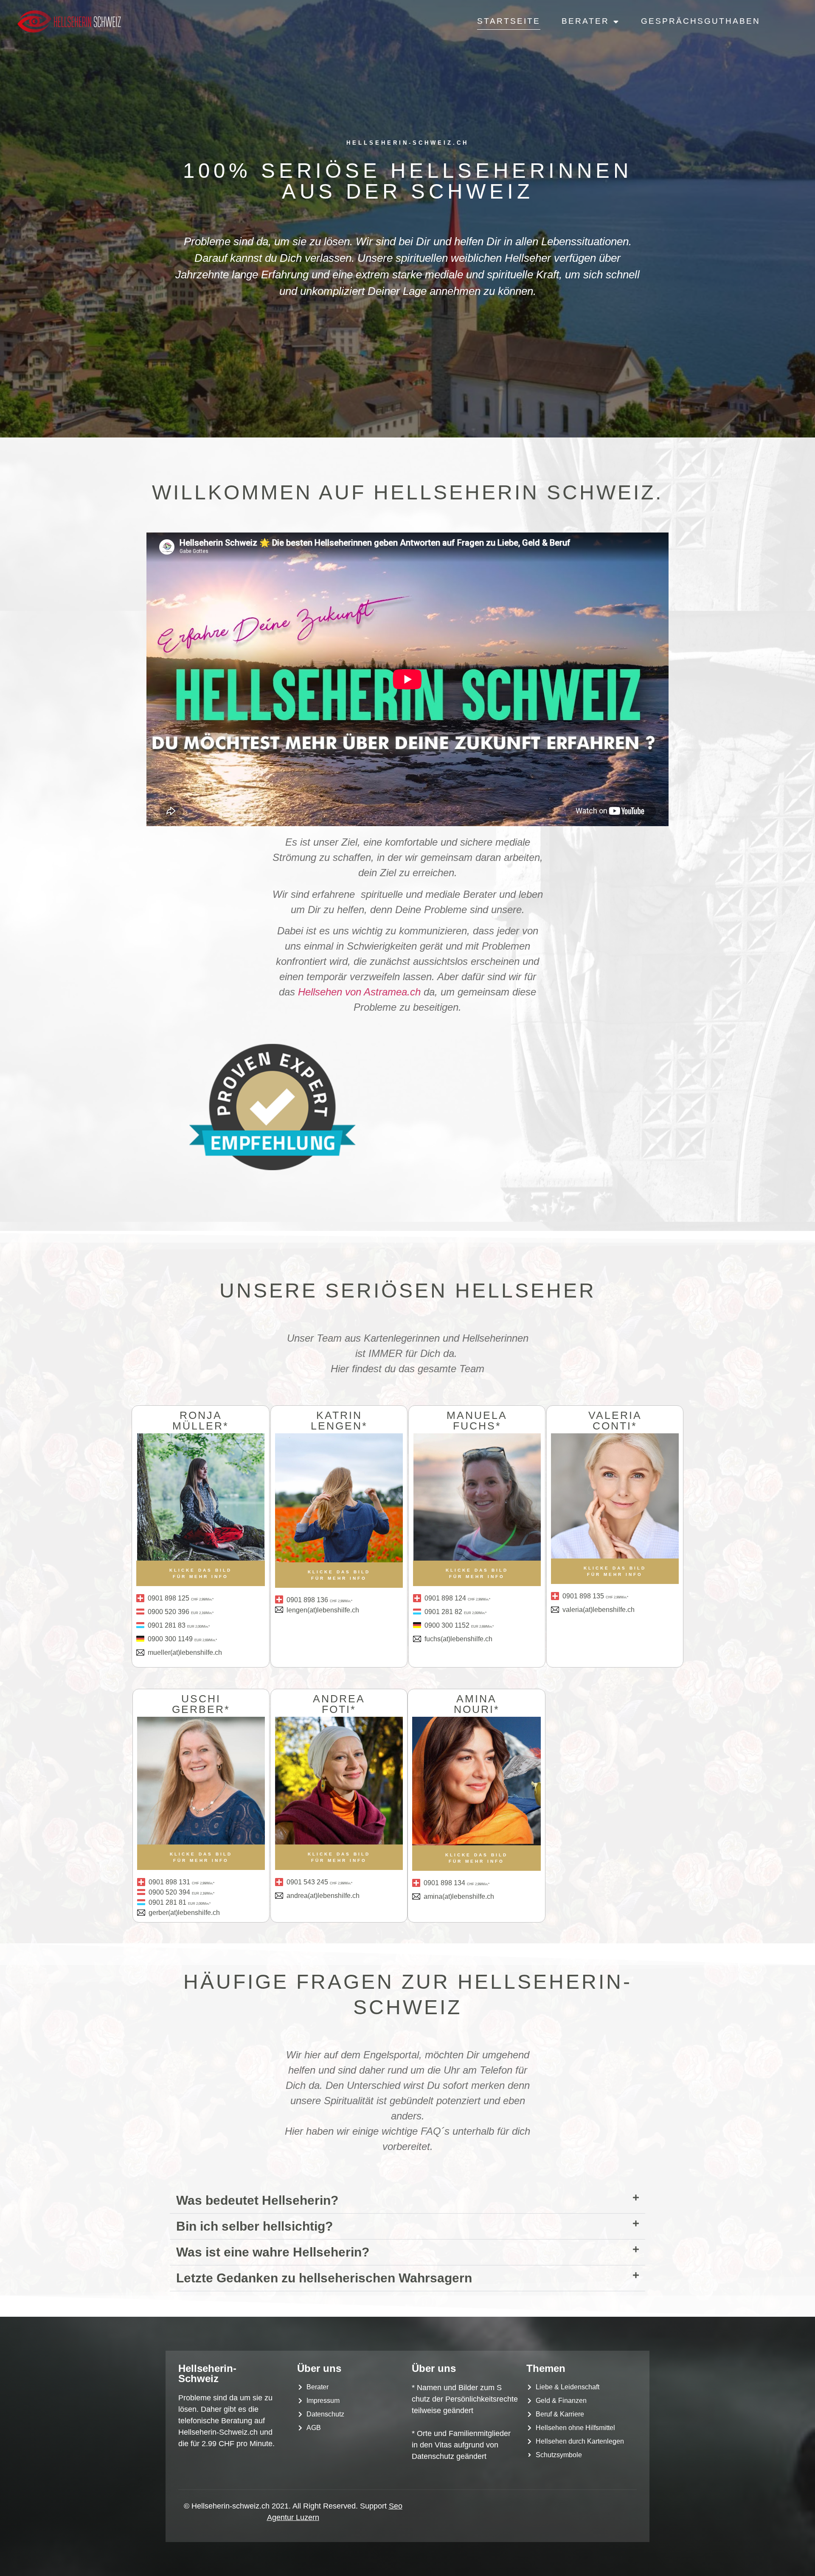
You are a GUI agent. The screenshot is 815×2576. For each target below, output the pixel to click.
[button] (407, 2201)
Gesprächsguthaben (701, 21)
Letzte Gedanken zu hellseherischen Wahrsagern (324, 2278)
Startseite (509, 21)
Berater (585, 21)
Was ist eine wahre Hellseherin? (273, 2252)
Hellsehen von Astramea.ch (359, 992)
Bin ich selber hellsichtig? (254, 2226)
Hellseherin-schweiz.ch (407, 143)
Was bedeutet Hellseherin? (257, 2200)
